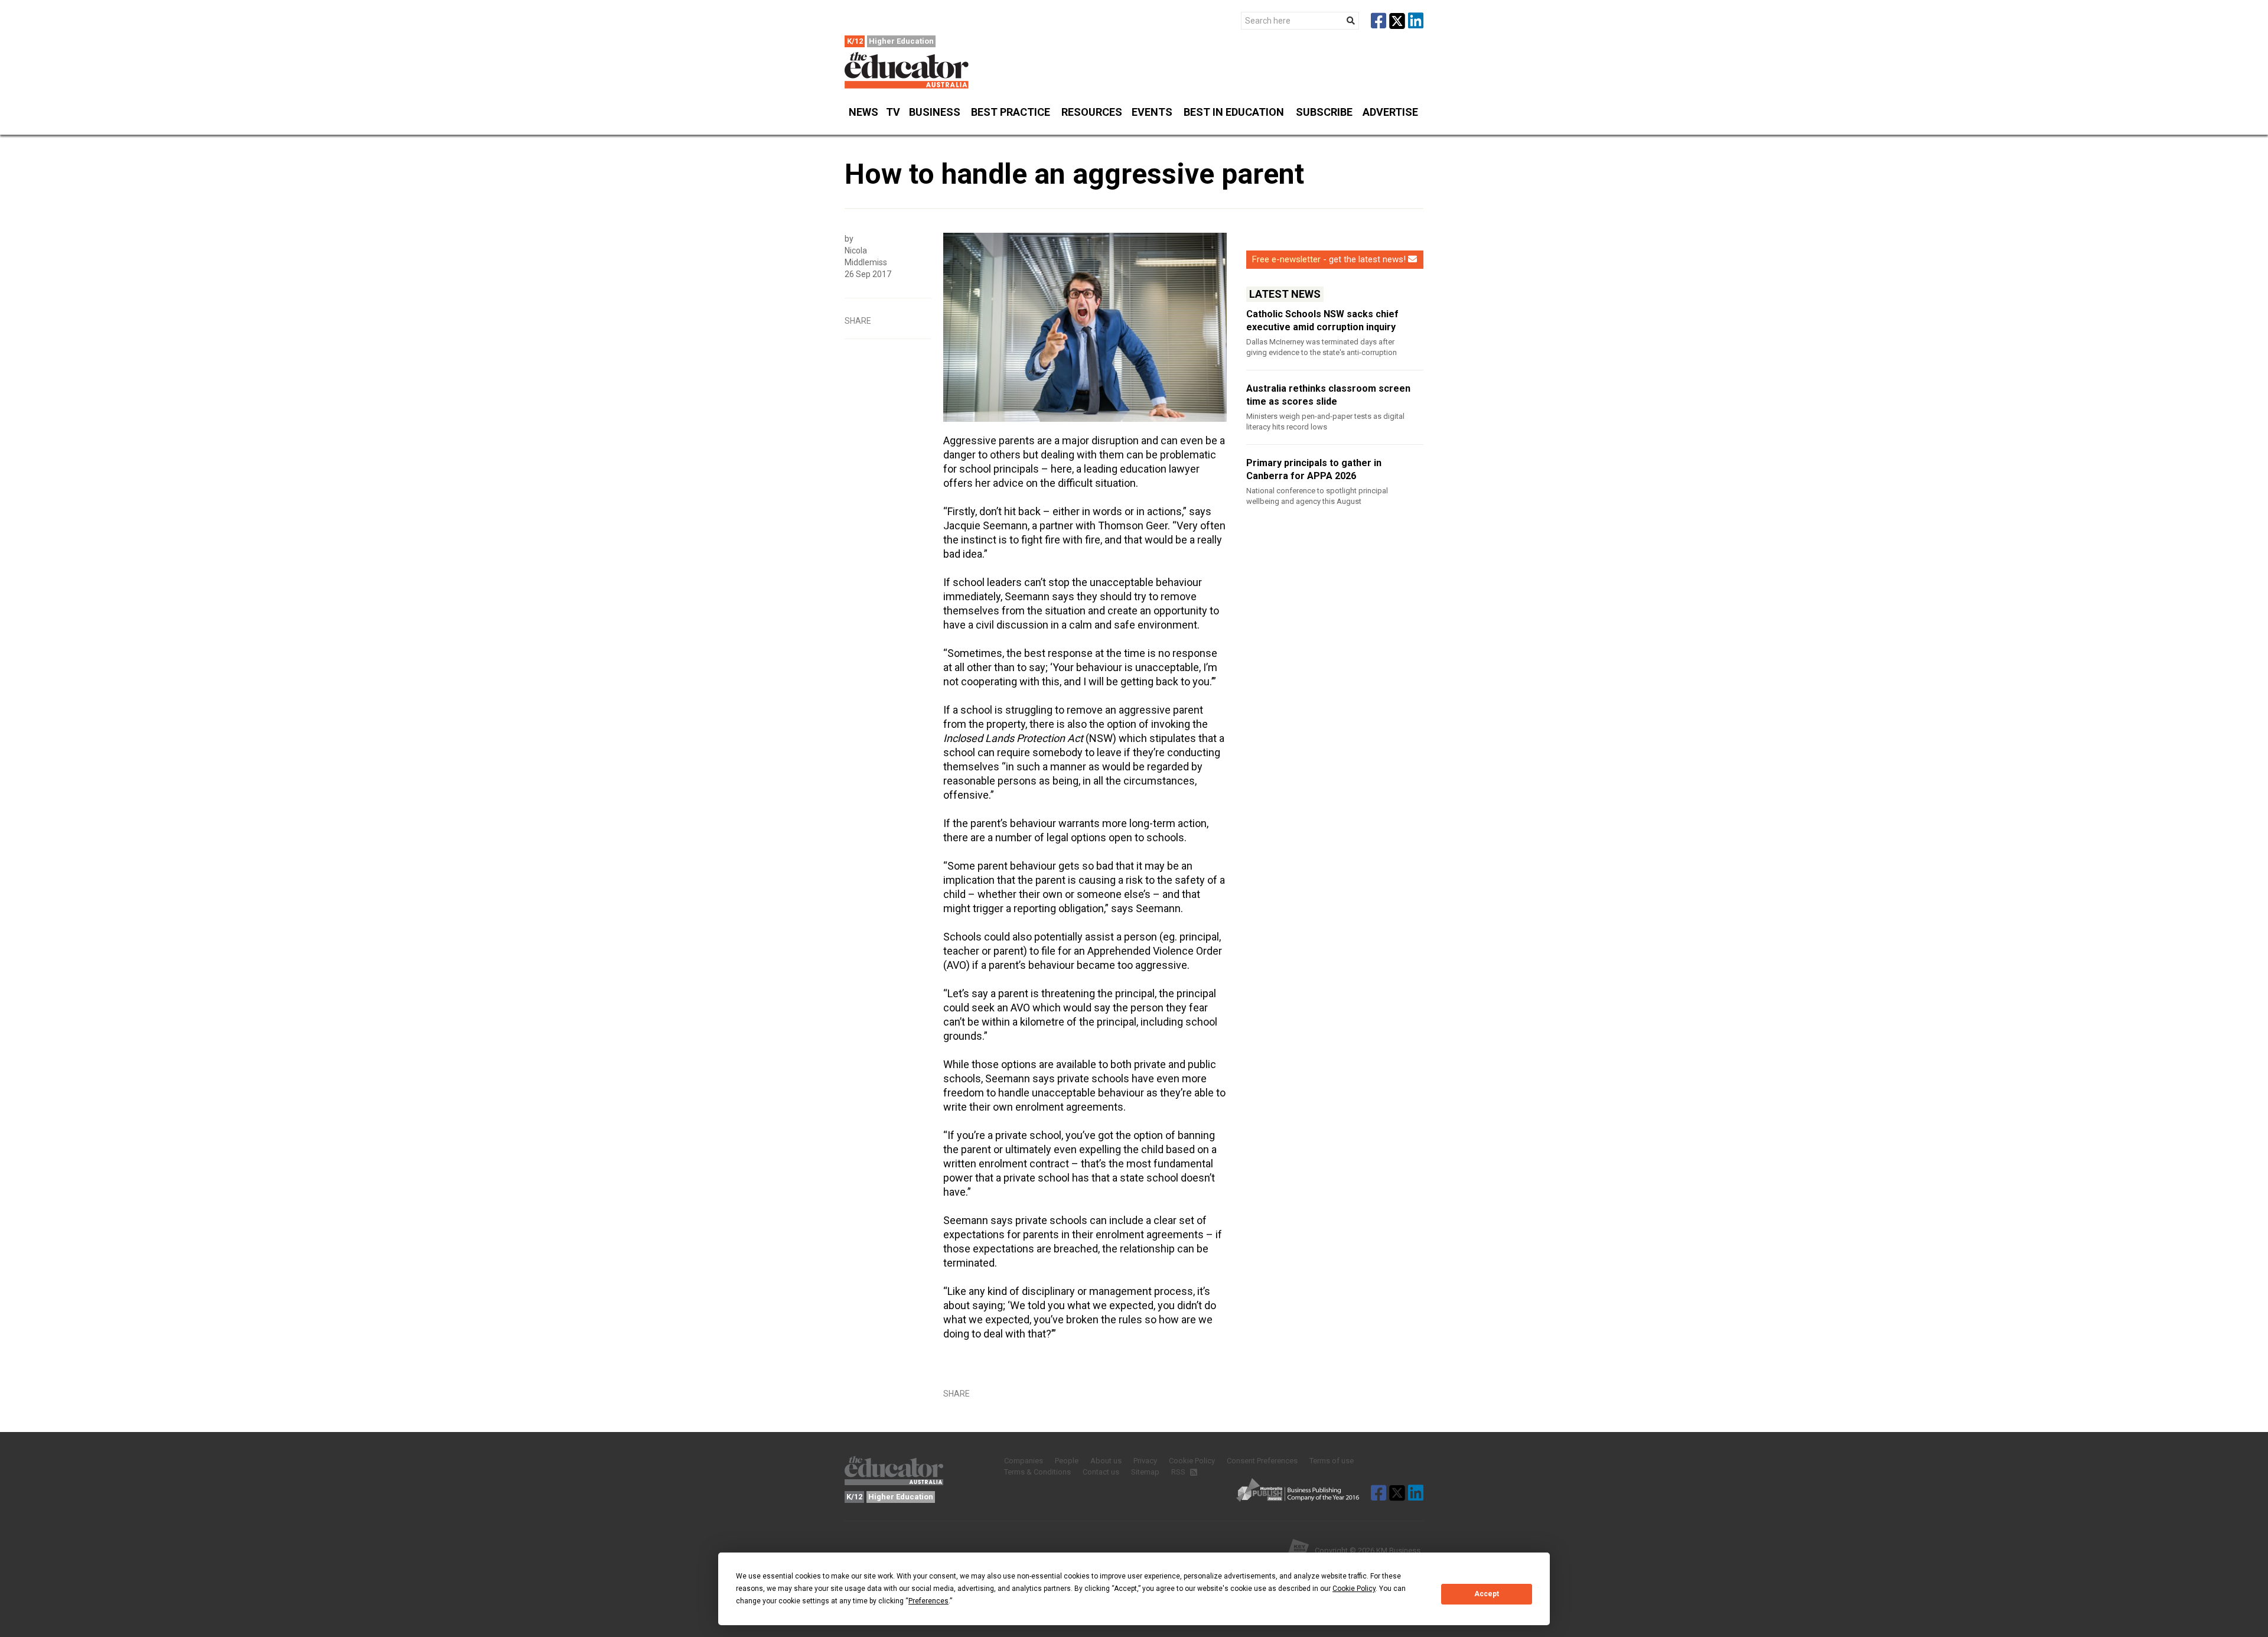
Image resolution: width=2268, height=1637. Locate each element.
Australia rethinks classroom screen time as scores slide (1328, 395)
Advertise (1390, 112)
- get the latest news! (1329, 259)
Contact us (1101, 1472)
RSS (1179, 1472)
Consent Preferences (1262, 1461)
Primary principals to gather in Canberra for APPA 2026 (1314, 469)
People (1067, 1461)
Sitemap (1145, 1472)
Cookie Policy (1192, 1461)
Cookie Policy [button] (1354, 1589)
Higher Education (901, 41)
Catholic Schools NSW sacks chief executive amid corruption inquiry (1322, 320)
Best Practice (1011, 112)
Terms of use (1332, 1461)
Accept (1487, 1594)
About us (1106, 1461)
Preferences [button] (928, 1601)
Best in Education (1234, 112)
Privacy (1145, 1461)
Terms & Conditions (1037, 1472)
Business (935, 112)
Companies (1024, 1461)
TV (893, 112)
